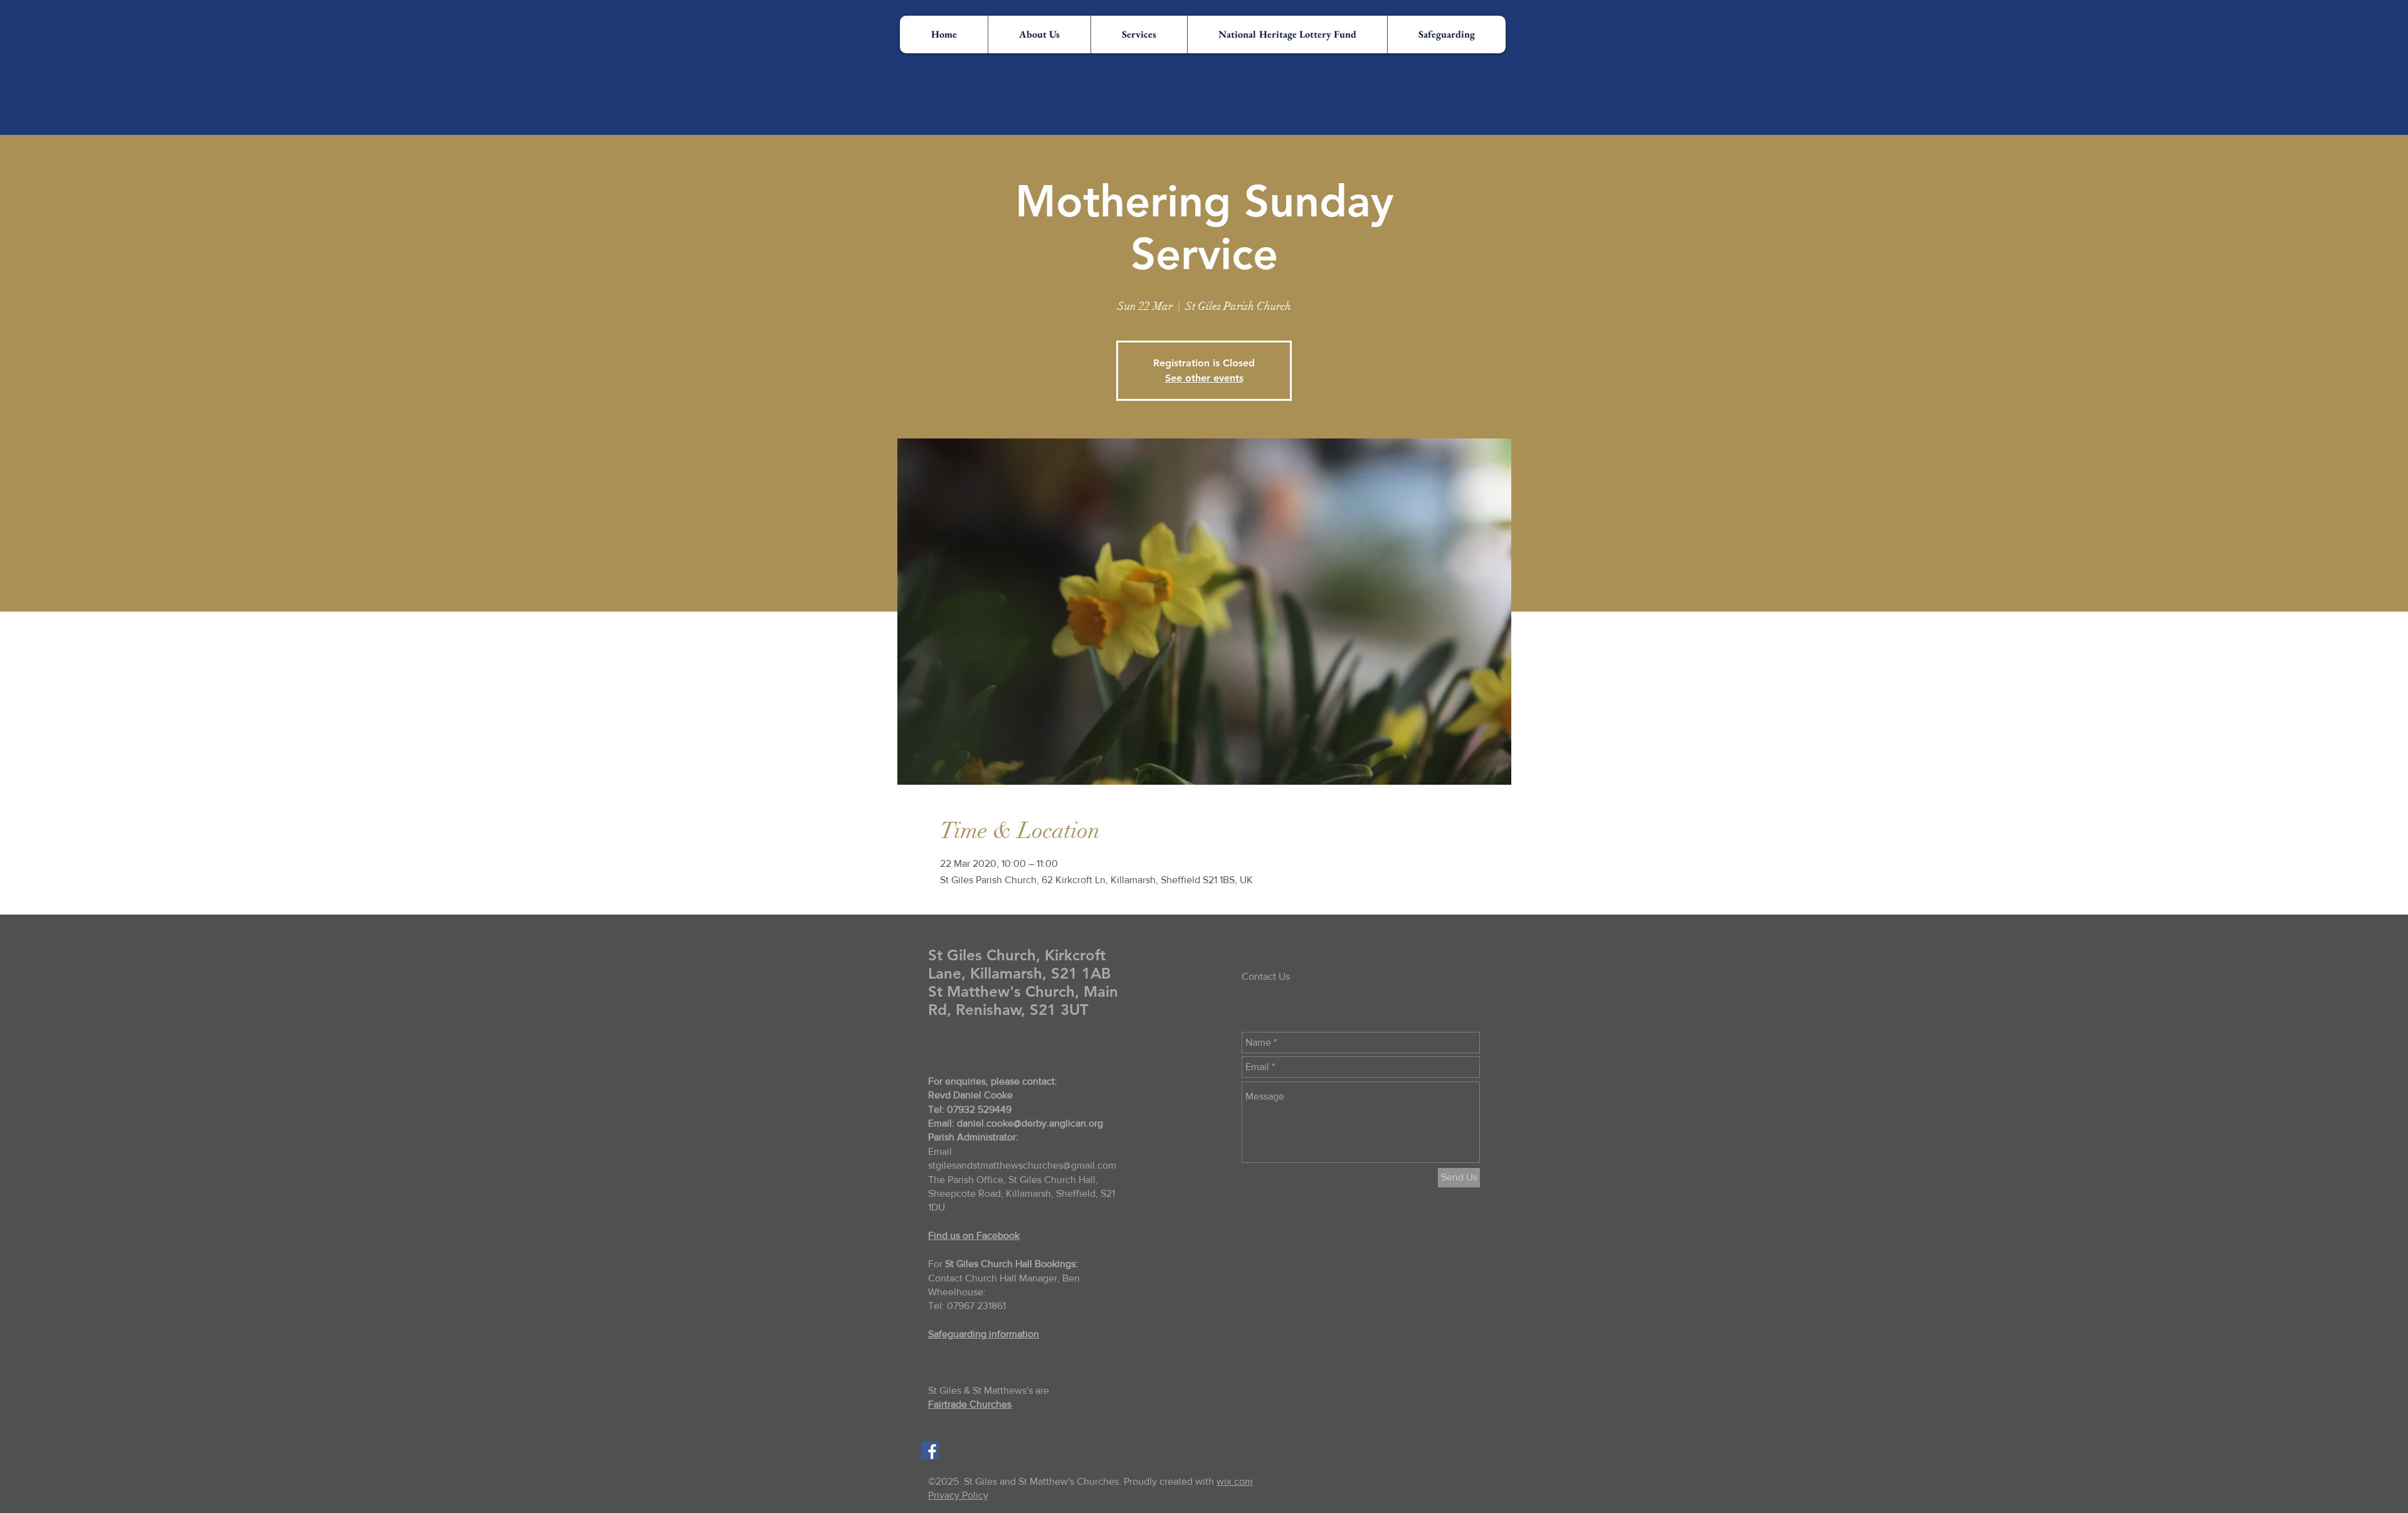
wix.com (1235, 1481)
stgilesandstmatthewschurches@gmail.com (1022, 1165)
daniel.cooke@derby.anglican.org (1030, 1123)
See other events (1204, 378)
